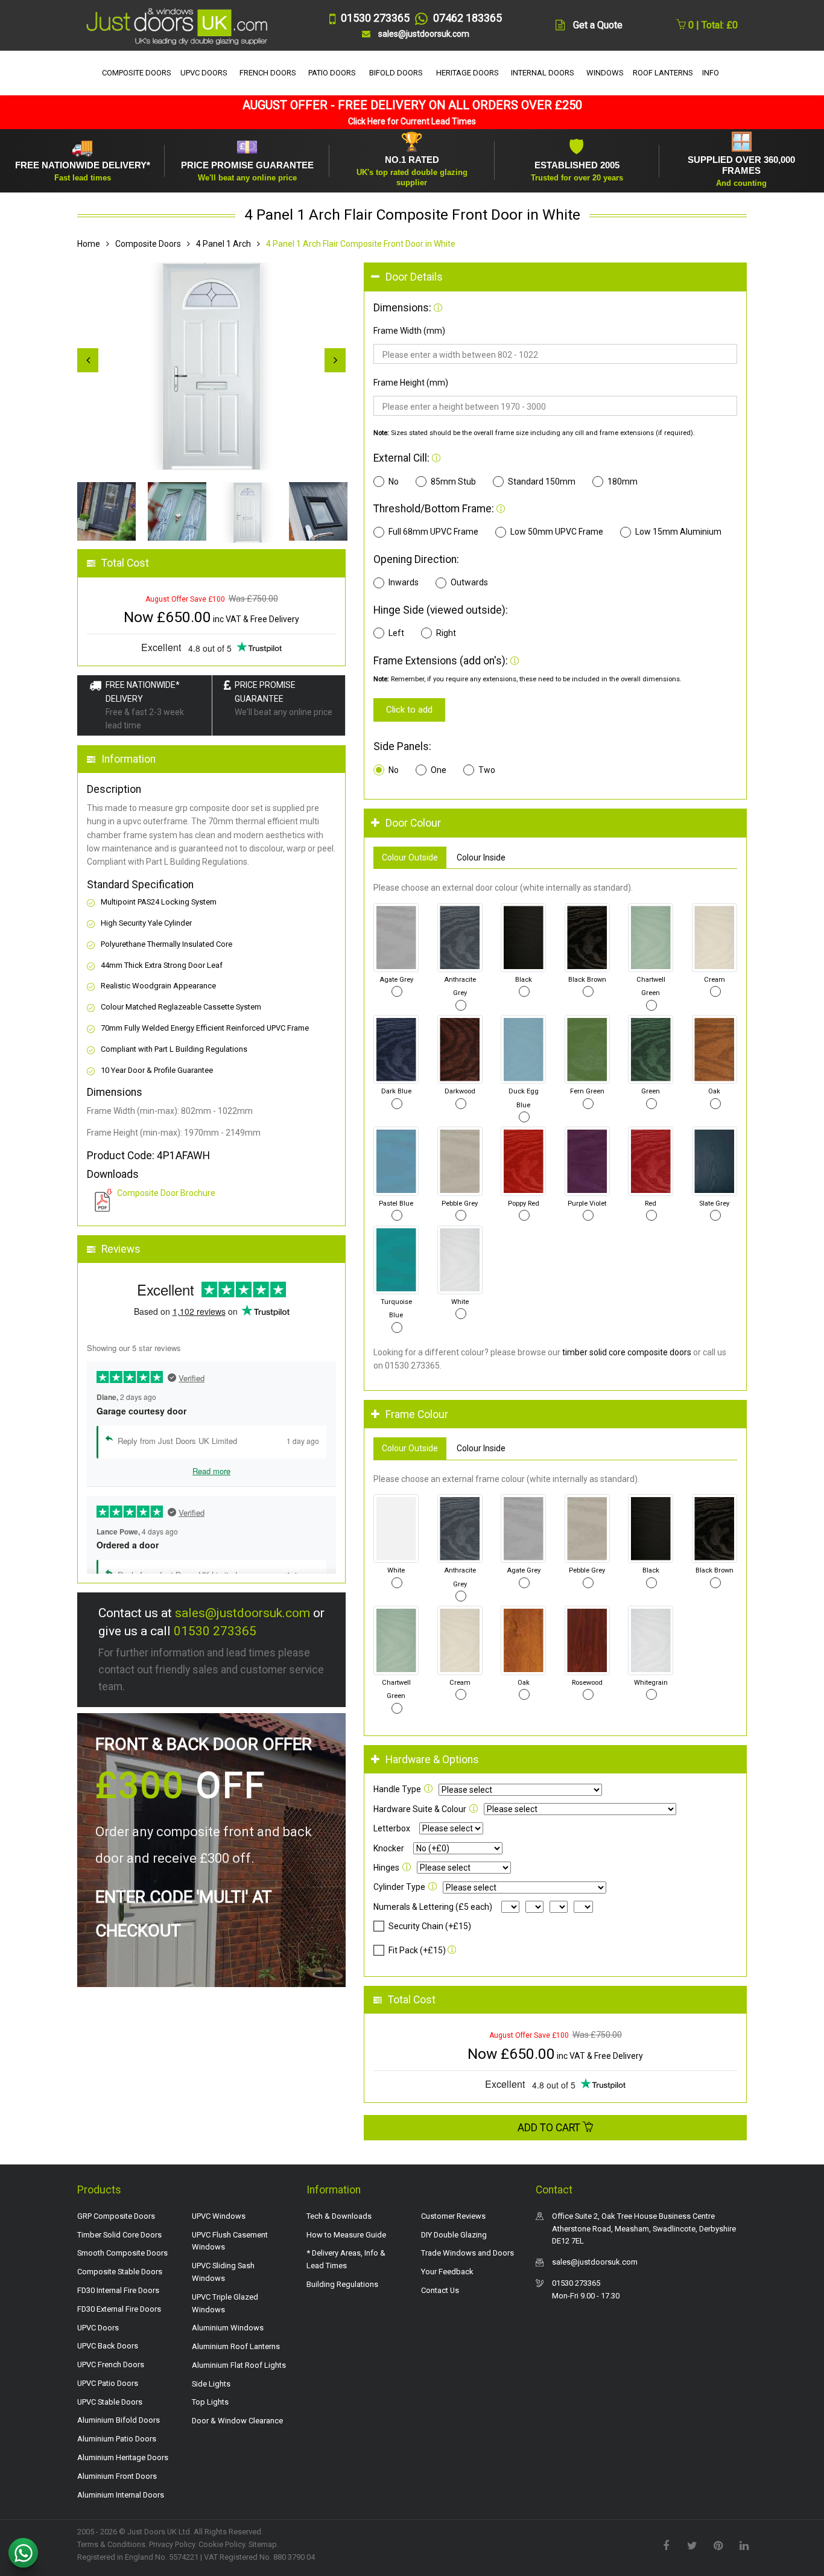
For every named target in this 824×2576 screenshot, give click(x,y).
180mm (623, 482)
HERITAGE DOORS (467, 73)
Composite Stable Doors (120, 2272)
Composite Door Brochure (166, 1193)
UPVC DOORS (204, 73)
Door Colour (413, 823)
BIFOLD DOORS (396, 73)
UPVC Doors (98, 2328)
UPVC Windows (219, 2216)
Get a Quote (598, 25)
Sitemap (263, 2544)
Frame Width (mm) (409, 331)
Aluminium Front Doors (117, 2476)
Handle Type (397, 1789)
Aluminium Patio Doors (117, 2439)
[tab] (555, 277)
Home (89, 244)
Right (446, 633)
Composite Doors (148, 244)
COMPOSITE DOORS (137, 73)
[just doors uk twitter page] (692, 2545)
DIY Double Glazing (454, 2235)
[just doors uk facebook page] (666, 2545)
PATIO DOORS (332, 73)
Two (487, 770)
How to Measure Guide (346, 2235)
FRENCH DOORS (268, 73)
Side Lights (211, 2384)
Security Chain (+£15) (430, 1926)
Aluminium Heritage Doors (123, 2457)
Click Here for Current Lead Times (412, 121)
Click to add (409, 710)
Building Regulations (342, 2284)
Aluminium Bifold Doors (119, 2420)
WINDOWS (605, 73)
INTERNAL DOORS (543, 73)
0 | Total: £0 (712, 25)
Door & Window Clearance (237, 2421)
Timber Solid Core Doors (119, 2235)
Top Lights (210, 2402)
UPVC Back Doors (108, 2346)
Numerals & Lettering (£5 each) (433, 1907)
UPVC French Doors (111, 2365)
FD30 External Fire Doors (119, 2309)
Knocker (389, 1848)
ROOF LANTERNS (663, 73)
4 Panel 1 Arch (223, 244)
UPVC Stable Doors (110, 2402)
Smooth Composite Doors (122, 2253)
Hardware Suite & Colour (420, 1809)
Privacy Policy (172, 2544)
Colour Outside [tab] (410, 857)
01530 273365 (215, 1631)
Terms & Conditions (111, 2544)
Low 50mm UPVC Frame (557, 532)
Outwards (469, 582)
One (439, 770)
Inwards (404, 582)
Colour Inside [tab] (481, 857)
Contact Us (440, 2290)
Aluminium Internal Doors (121, 2495)
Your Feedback (447, 2272)
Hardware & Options (432, 1760)
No (394, 482)
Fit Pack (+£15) (417, 1950)
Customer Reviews (453, 2216)
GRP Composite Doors (116, 2216)
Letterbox (392, 1828)
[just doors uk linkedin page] (744, 2545)
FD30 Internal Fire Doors (118, 2290)
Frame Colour (417, 1414)
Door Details (414, 277)
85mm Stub (453, 482)
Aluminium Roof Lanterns (236, 2346)
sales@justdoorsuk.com (242, 1613)
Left (396, 633)
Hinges (386, 1868)
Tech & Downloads (339, 2216)
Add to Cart (550, 2128)
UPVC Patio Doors (108, 2383)
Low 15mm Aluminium (678, 532)
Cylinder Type (399, 1887)
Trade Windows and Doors (467, 2253)
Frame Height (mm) (411, 383)
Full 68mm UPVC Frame (433, 532)
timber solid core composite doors (627, 1352)
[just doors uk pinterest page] (718, 2545)
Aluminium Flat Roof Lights (239, 2365)
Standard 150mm (542, 482)
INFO (711, 73)
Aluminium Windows (228, 2328)
